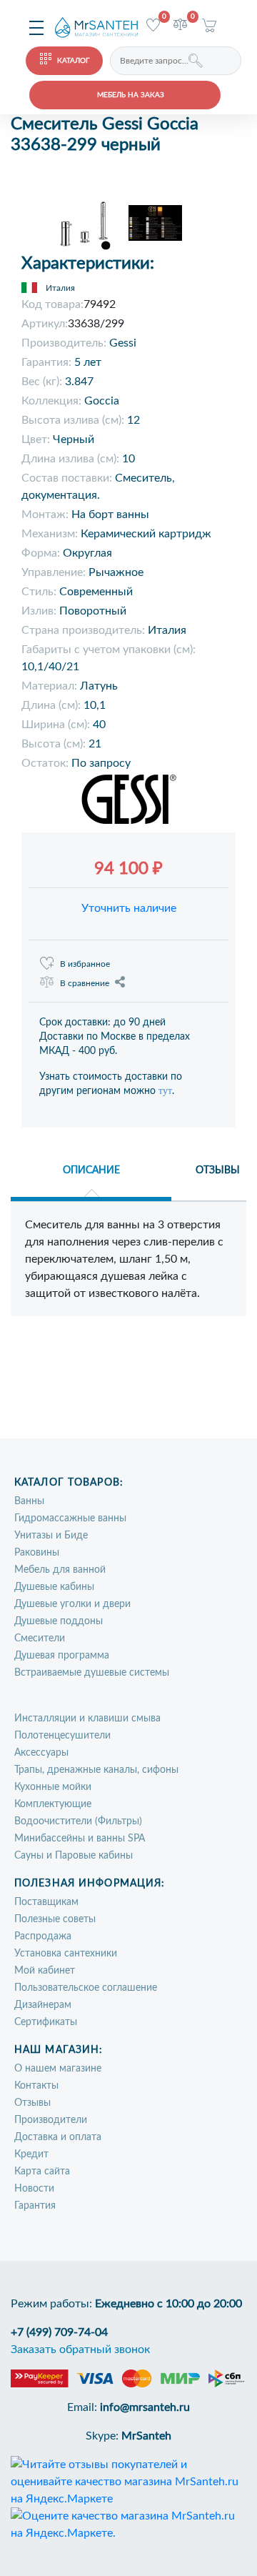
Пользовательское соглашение (86, 1988)
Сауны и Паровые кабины (74, 1856)
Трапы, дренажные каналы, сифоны (96, 1770)
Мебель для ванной (60, 1570)
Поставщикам (46, 1902)
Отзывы (32, 2103)
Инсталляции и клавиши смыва (87, 1719)
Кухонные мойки (53, 1787)
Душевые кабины (54, 1587)
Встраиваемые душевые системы (92, 1673)
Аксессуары (41, 1753)
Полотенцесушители (62, 1736)
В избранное (85, 964)
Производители (51, 2120)
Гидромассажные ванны (70, 1518)
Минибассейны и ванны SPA (80, 1839)
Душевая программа (62, 1656)
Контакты (36, 2086)
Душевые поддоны (59, 1621)
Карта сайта (42, 2172)
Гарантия (35, 2206)
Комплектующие (53, 1804)
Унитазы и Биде (51, 1536)
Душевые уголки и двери (72, 1604)
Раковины (37, 1553)
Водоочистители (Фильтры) (78, 1821)
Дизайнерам (43, 2005)
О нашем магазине (58, 2069)
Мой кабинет (45, 1971)
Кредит (31, 2154)
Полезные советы (55, 1919)
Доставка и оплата (58, 2137)
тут (165, 1091)
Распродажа (43, 1936)
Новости (34, 2189)
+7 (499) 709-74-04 (59, 2332)
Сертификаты (46, 2022)
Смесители (40, 1638)
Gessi (123, 343)
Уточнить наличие (129, 908)
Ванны (29, 1501)
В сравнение (85, 983)
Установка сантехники (66, 1954)
